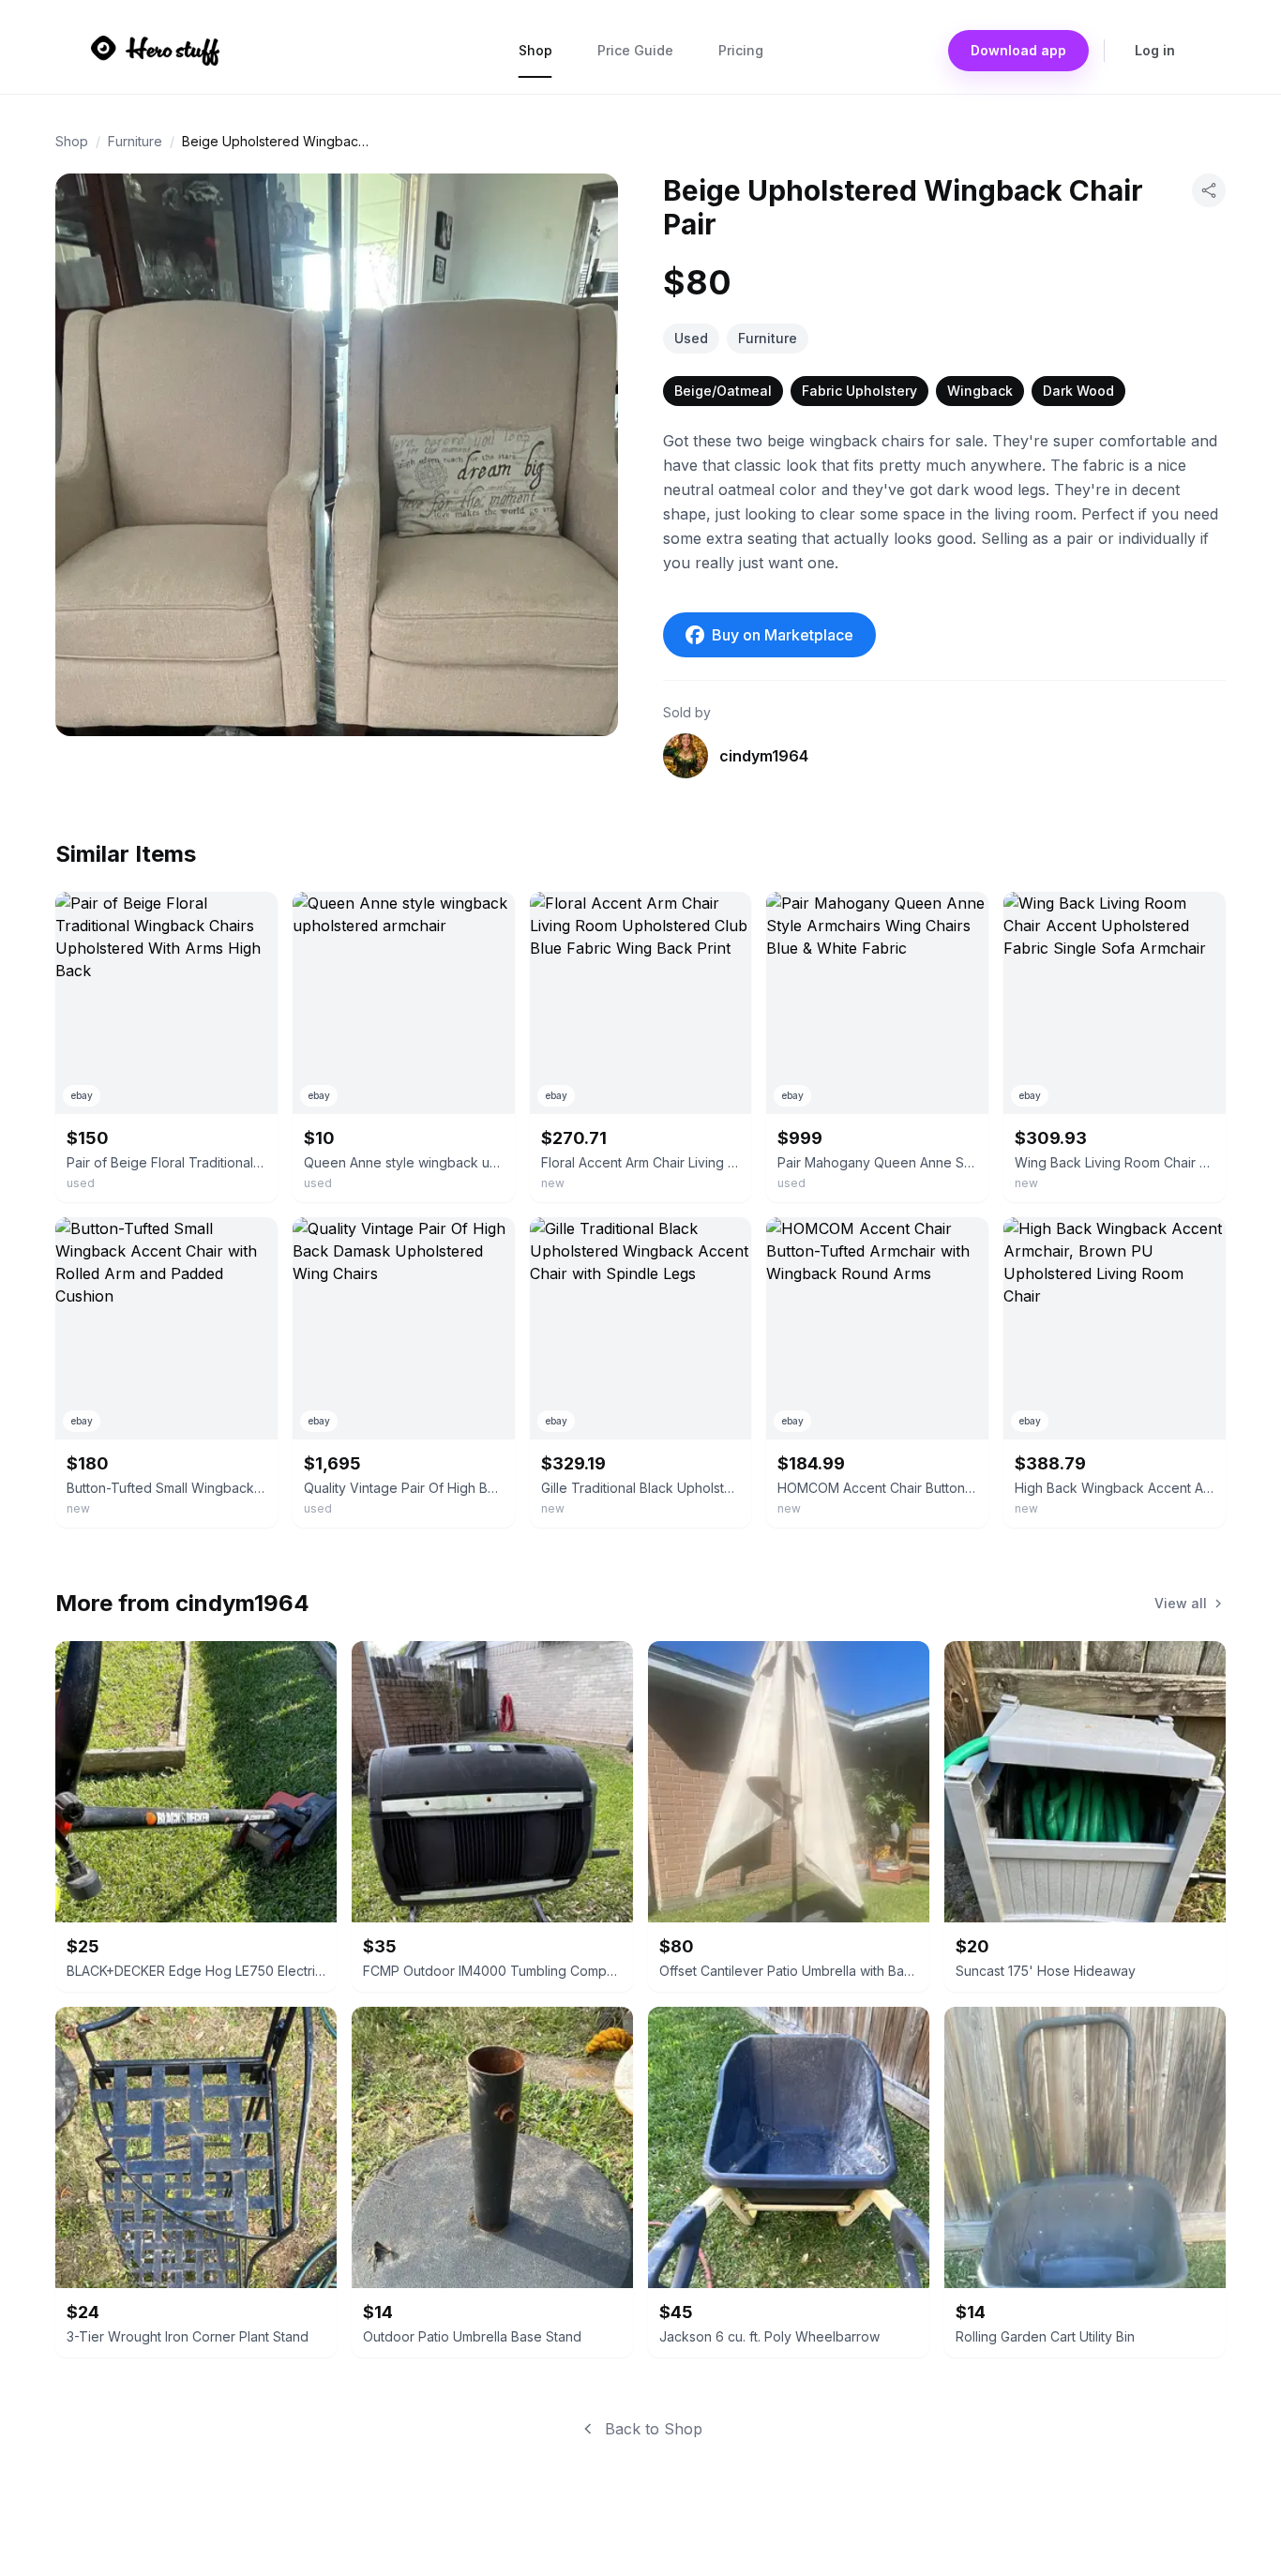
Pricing (741, 50)
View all (1181, 1603)
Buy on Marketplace (783, 635)
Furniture (135, 141)
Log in (1155, 50)
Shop (535, 50)
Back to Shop (654, 2429)
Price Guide (635, 50)
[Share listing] (1209, 190)
